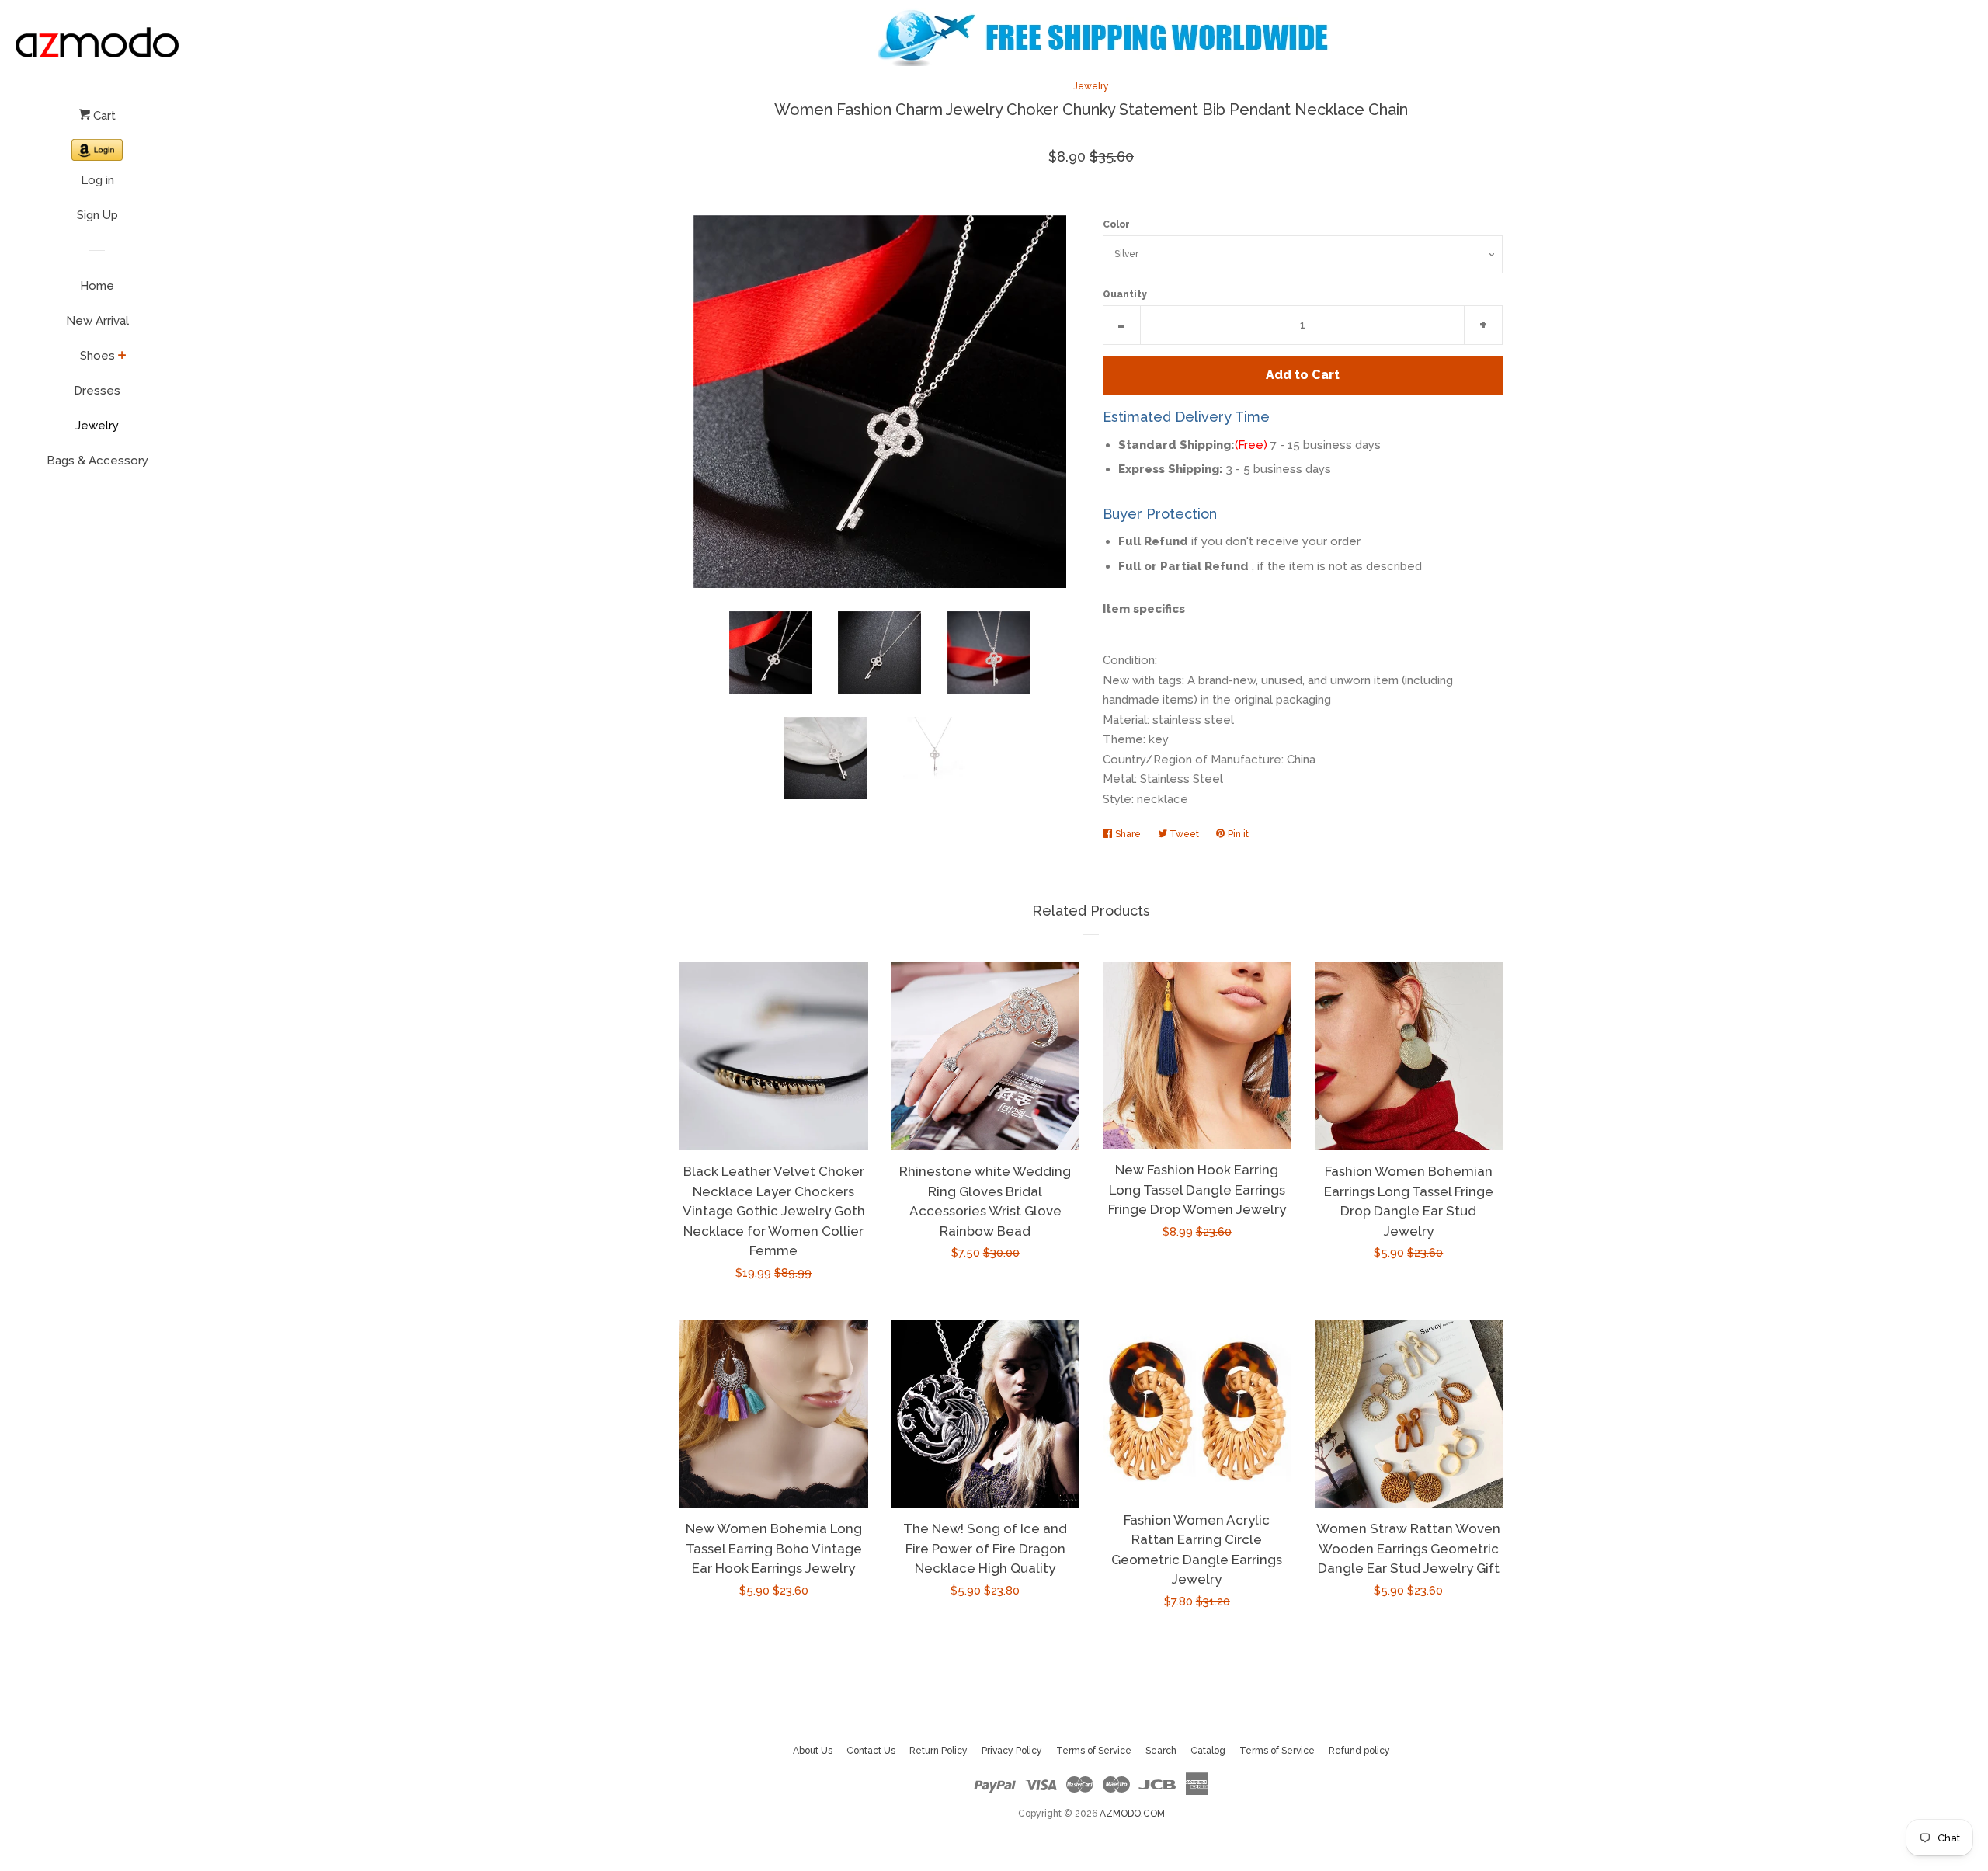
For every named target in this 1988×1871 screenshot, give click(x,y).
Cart (103, 116)
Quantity (1125, 294)
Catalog (1208, 1751)
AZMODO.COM (1132, 1814)
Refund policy (1359, 1751)
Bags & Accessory (97, 461)
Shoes (97, 356)
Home (97, 286)
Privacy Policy (1012, 1751)
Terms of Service (1094, 1751)
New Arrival (97, 321)
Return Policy (938, 1751)
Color (1116, 224)
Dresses (97, 391)
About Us (813, 1751)
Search (1161, 1751)
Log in (97, 180)
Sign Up (97, 215)
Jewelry (97, 426)
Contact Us (871, 1751)
